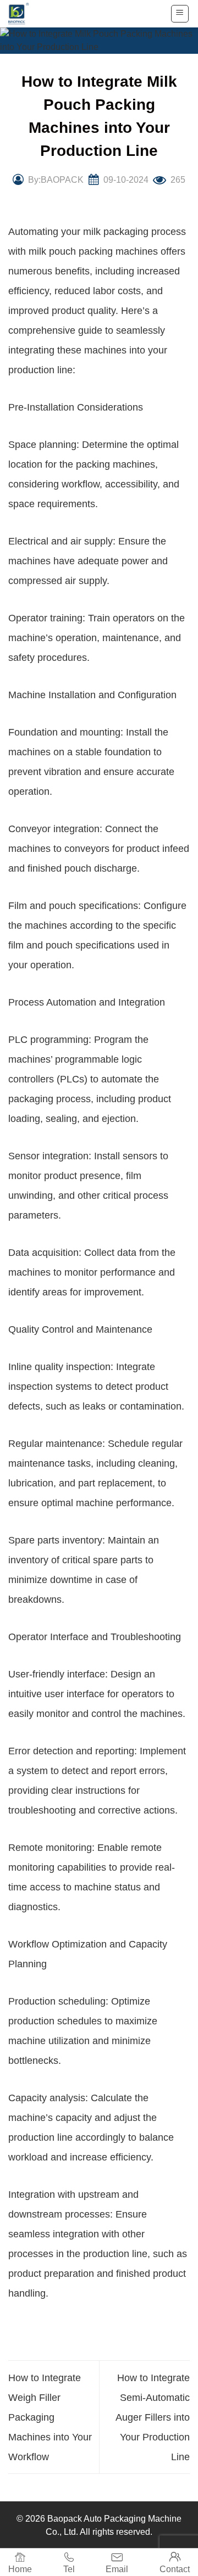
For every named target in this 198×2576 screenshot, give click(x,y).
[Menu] (180, 14)
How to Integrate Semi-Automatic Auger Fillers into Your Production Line (153, 2417)
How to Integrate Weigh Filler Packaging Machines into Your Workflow (50, 2417)
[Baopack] (25, 14)
